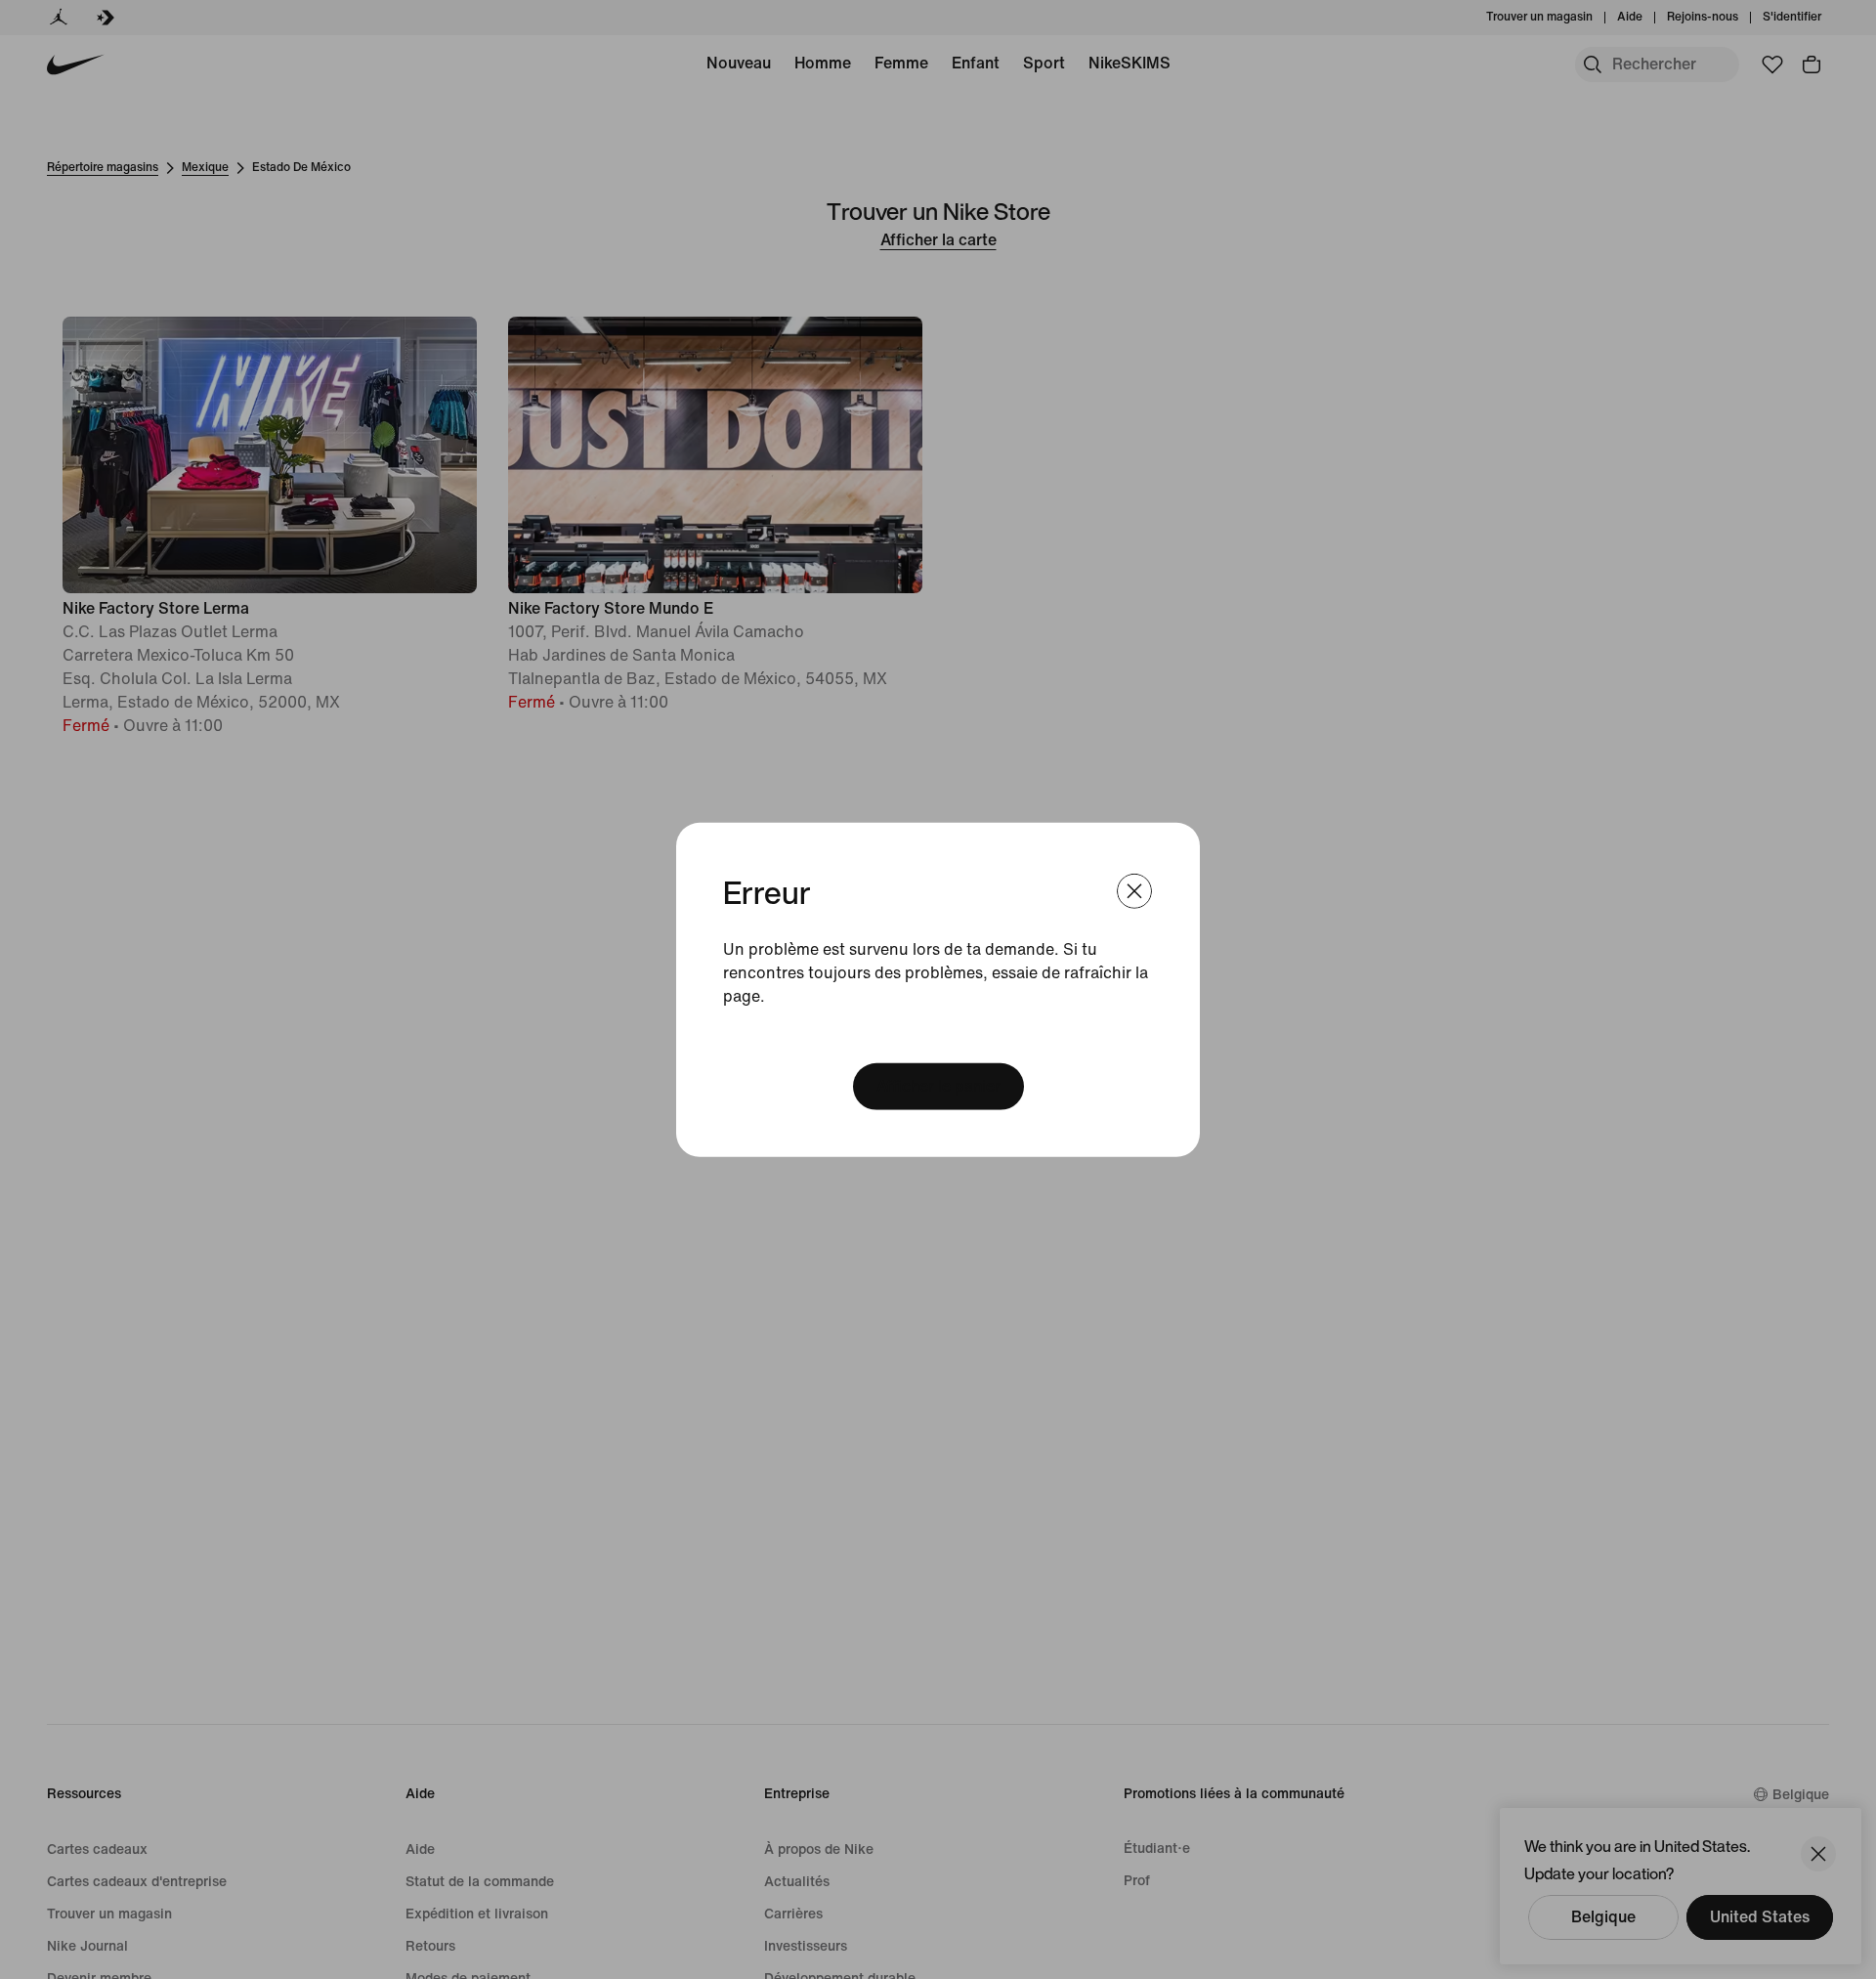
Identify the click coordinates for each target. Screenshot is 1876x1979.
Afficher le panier (938, 1086)
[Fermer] (1134, 890)
